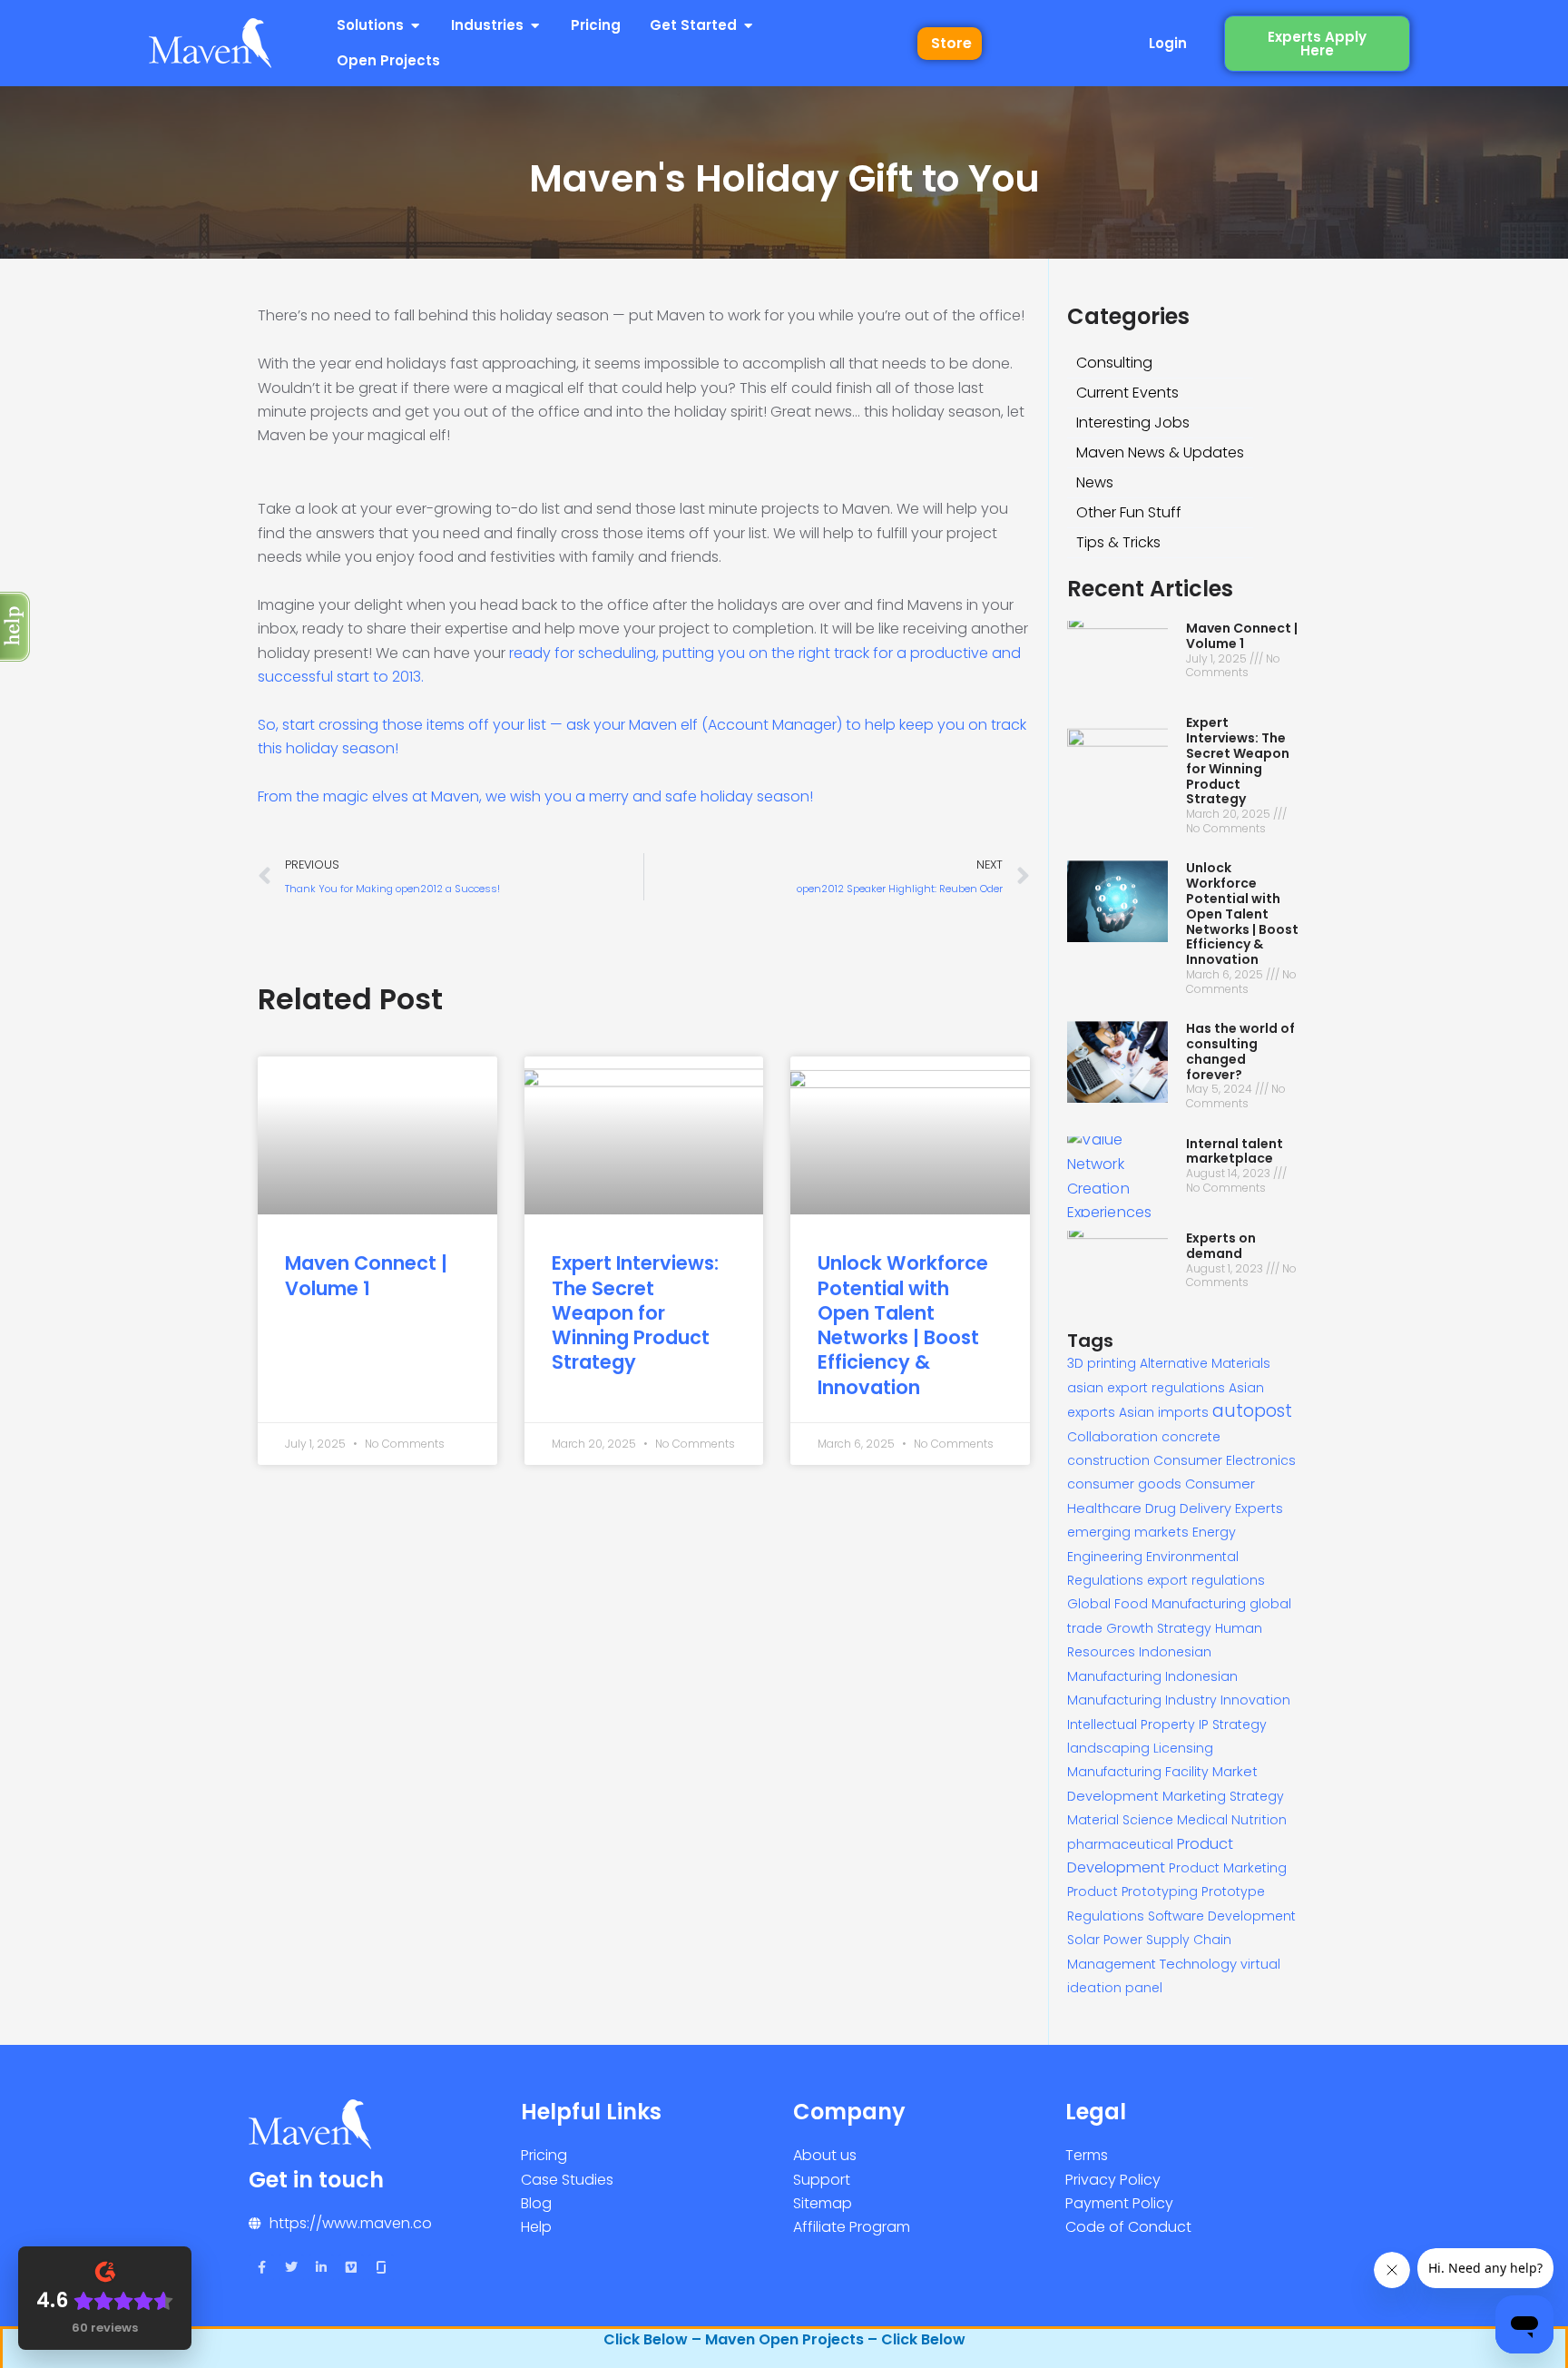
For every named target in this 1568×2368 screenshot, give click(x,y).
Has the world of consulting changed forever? (1240, 1051)
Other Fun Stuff (1129, 512)
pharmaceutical (1120, 1844)
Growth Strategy (1159, 1628)
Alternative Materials (1205, 1363)
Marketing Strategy (1223, 1796)
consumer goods (1124, 1484)
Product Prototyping (1132, 1891)
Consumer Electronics (1225, 1460)
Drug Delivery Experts (1214, 1508)
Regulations (1106, 1916)
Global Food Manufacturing (1156, 1604)
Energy (1214, 1532)
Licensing (1183, 1748)
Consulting (1114, 363)
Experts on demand (1221, 1246)
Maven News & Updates (1160, 452)
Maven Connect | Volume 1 (366, 1275)
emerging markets (1128, 1532)
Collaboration (1112, 1437)
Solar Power (1105, 1940)
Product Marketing (1228, 1868)
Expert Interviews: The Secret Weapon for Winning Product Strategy (635, 1312)
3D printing (1102, 1363)
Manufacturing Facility (1138, 1772)
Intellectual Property (1131, 1724)
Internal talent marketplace (1235, 1151)
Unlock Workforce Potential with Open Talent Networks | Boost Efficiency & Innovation (903, 1325)
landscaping (1108, 1748)
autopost (1252, 1411)
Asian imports (1164, 1412)
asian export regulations (1146, 1388)
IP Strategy (1233, 1724)
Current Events (1127, 393)
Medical (1202, 1820)
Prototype (1233, 1891)
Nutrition (1259, 1820)
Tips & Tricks (1118, 542)
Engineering (1105, 1557)
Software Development (1222, 1916)
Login (1168, 43)
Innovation (1255, 1700)
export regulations (1206, 1580)
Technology (1198, 1964)
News (1095, 482)
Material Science (1120, 1820)
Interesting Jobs (1133, 423)
